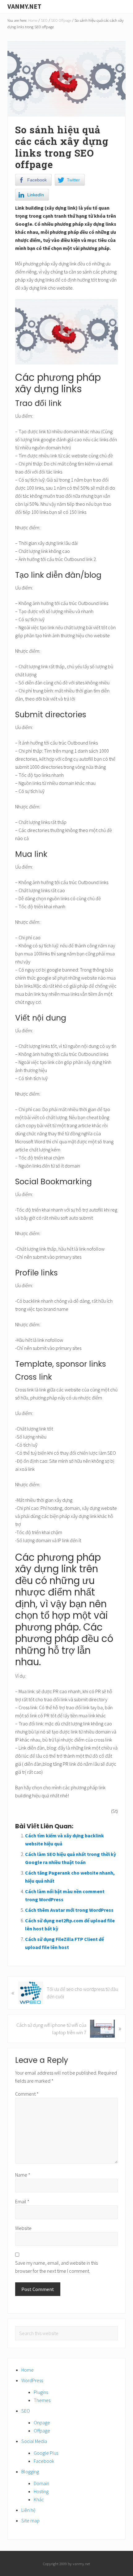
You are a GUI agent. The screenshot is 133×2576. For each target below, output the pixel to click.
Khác (39, 2499)
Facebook (44, 2461)
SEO (26, 2411)
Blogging (30, 2471)
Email (22, 2201)
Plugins (41, 2392)
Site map (30, 2520)
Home (28, 2370)
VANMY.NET (24, 6)
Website (23, 2228)
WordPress (32, 2380)
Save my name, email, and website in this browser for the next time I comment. (56, 2267)
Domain (41, 2483)
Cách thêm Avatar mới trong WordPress (69, 1910)
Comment (27, 2094)
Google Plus (46, 2453)
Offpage (42, 2431)
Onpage (42, 2423)
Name (23, 2175)
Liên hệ (28, 2510)
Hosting (41, 2491)
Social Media (34, 2441)
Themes (42, 2400)
